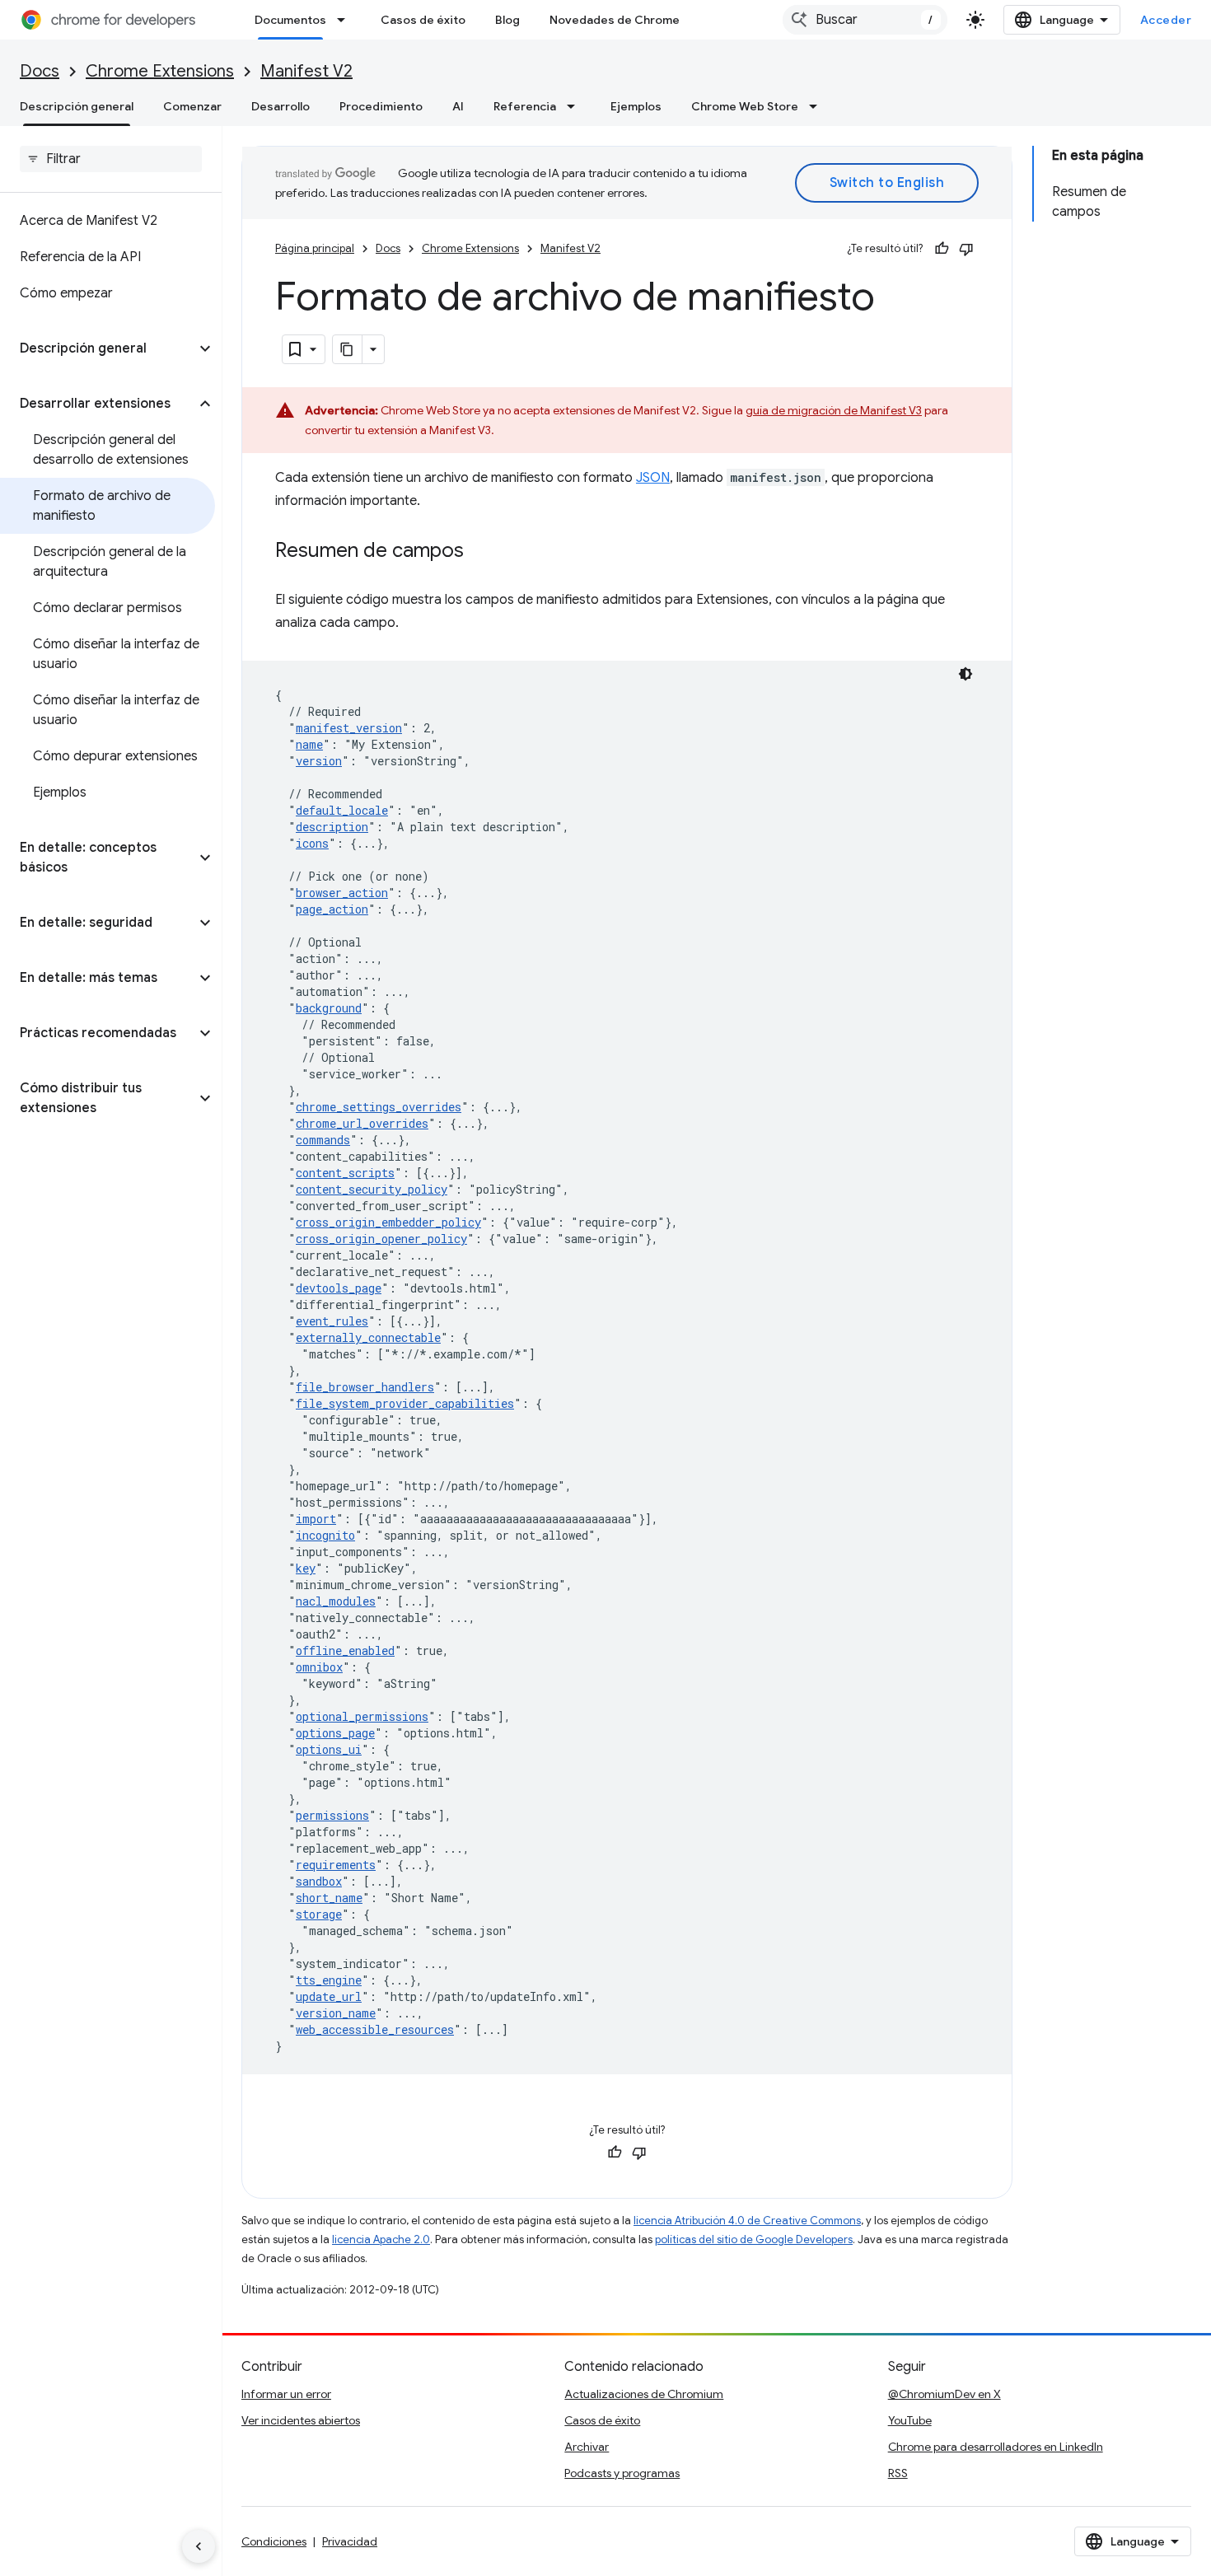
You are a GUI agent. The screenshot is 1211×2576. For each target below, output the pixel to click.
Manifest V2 (306, 71)
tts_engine (329, 1980)
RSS (898, 2473)
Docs (40, 71)
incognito (325, 1535)
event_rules (332, 1321)
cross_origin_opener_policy (381, 1239)
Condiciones (274, 2541)
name (309, 744)
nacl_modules (336, 1601)
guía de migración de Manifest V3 (834, 410)
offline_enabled (345, 1650)
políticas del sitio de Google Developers (754, 2239)
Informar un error (286, 2394)
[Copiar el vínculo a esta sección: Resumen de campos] (480, 552)
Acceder (1166, 20)
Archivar (587, 2447)
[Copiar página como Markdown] (348, 349)
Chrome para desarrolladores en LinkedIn (996, 2447)
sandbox (319, 1881)
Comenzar (192, 106)
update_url (329, 1996)
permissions (332, 1815)
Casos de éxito (423, 20)
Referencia (525, 106)
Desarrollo (281, 106)
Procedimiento (381, 106)
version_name (336, 2013)
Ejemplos (636, 106)
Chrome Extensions (160, 71)
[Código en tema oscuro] (966, 674)
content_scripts (345, 1173)
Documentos (290, 20)
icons (312, 843)
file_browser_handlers (365, 1387)
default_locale (342, 810)
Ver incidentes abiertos (301, 2420)
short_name (329, 1898)
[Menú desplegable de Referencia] (576, 106)
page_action (332, 909)
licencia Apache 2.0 (381, 2239)
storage (319, 1914)
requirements (336, 1865)
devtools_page (339, 1288)
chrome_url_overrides (362, 1123)
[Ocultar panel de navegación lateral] (199, 2546)
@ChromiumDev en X (944, 2394)
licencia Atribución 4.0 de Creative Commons (747, 2221)
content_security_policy (372, 1189)
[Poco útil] (966, 249)
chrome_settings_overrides (379, 1107)
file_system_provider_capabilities (405, 1403)
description (332, 827)
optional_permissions (362, 1716)
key (306, 1568)
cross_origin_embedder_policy (388, 1222)
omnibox (319, 1667)
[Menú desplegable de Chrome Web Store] (818, 106)
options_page (335, 1733)
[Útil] (942, 249)
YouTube (910, 2420)
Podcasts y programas (622, 2473)
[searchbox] (111, 159)
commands (323, 1140)
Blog (507, 20)
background (329, 1008)
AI (458, 106)
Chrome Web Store (745, 106)
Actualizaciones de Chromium (644, 2394)
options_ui (329, 1749)
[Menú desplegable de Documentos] (346, 20)
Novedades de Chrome (615, 20)
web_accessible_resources (375, 2029)
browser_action (342, 893)
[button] (98, 348)
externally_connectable (368, 1337)
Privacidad (350, 2541)
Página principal (315, 248)
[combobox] (865, 20)
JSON (653, 478)
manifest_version (349, 728)
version (319, 761)
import (316, 1519)
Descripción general (77, 106)
